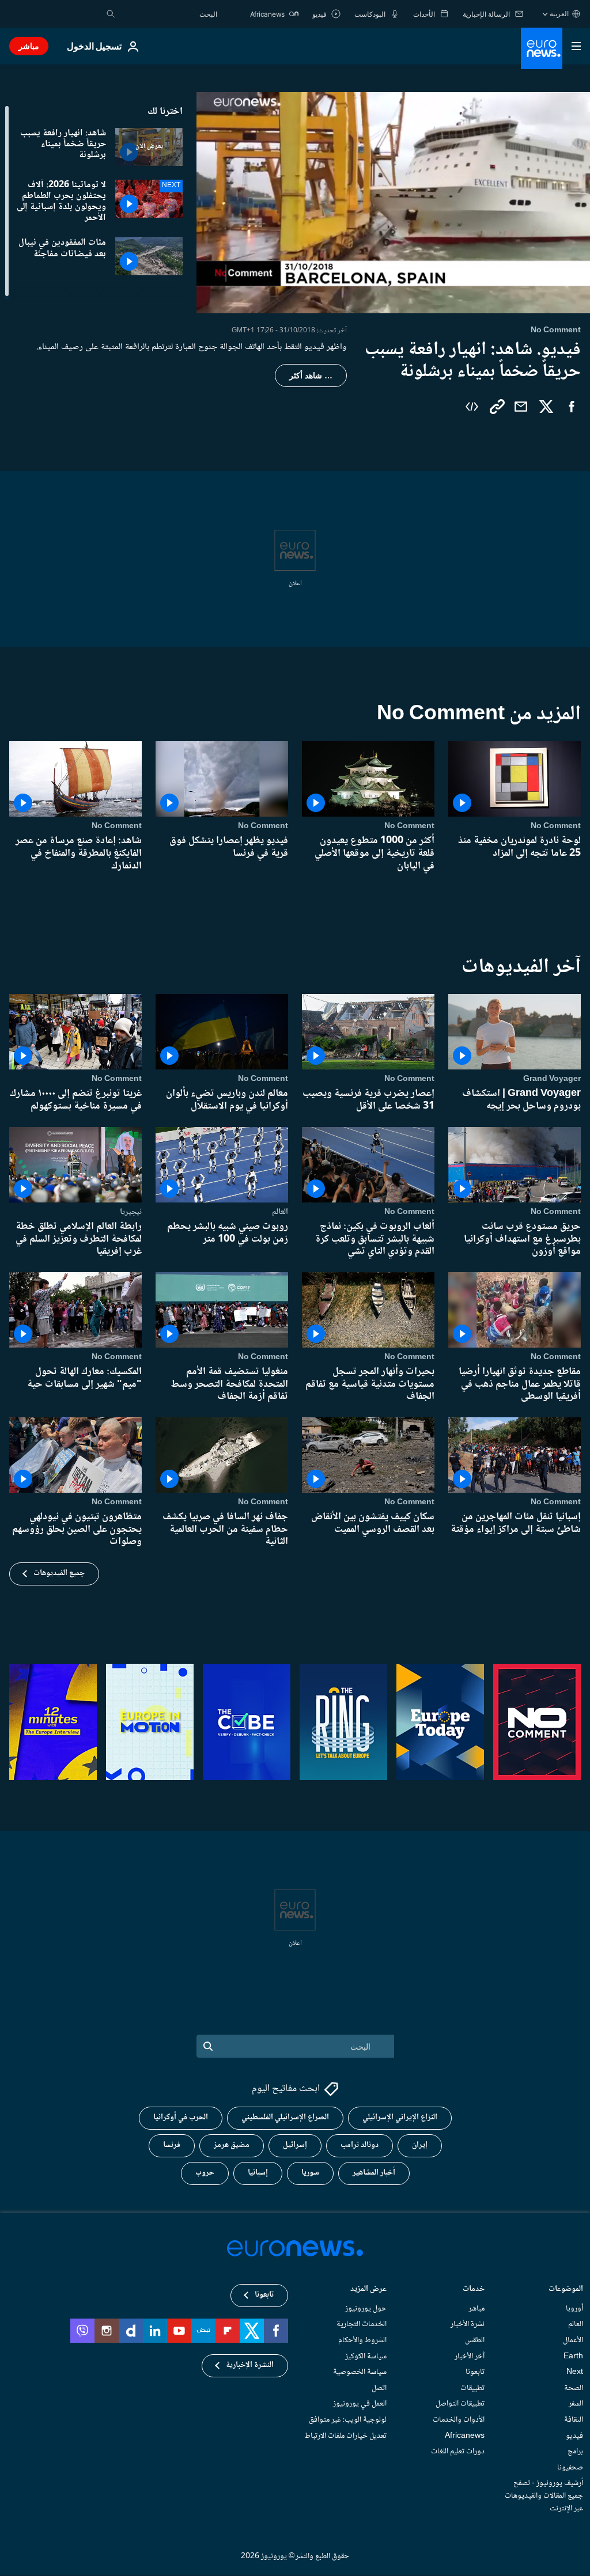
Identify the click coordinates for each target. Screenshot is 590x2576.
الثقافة (574, 2420)
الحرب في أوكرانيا (181, 2118)
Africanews (465, 2436)
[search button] (111, 14)
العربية (559, 14)
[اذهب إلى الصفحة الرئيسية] (542, 48)
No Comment (556, 826)
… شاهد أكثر (311, 375)
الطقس (475, 2340)
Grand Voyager (552, 1079)
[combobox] (169, 14)
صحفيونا (570, 2468)
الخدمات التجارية (362, 2325)
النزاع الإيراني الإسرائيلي (400, 2118)
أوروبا (574, 2309)
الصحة (574, 2388)
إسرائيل (295, 2146)
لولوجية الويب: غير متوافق (348, 2420)
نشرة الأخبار (468, 2325)
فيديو (574, 2436)
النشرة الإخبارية (250, 2366)
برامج (575, 2452)
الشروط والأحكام (362, 2340)
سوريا (310, 2173)
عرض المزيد (368, 2290)
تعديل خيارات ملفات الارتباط (345, 2436)
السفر (576, 2404)
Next (575, 2373)
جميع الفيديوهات (59, 1573)
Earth (573, 2357)
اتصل (379, 2388)
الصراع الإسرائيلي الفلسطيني (285, 2118)
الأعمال (573, 2340)
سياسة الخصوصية (360, 2373)
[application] (393, 203)
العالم (280, 1212)
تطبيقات (472, 2388)
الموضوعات (566, 2290)
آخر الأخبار (470, 2357)
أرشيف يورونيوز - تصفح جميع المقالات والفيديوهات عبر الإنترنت (544, 2496)
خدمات (474, 2290)
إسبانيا (258, 2173)
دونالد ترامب (360, 2146)
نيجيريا (131, 1212)
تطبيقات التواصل (460, 2404)
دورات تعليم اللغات (458, 2452)
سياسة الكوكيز (366, 2357)
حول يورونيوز (366, 2309)
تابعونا (475, 2373)
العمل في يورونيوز (360, 2404)
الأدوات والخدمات (459, 2420)
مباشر (29, 46)
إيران (420, 2146)
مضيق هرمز (232, 2146)
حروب (205, 2173)
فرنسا (172, 2146)
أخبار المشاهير (374, 2173)
